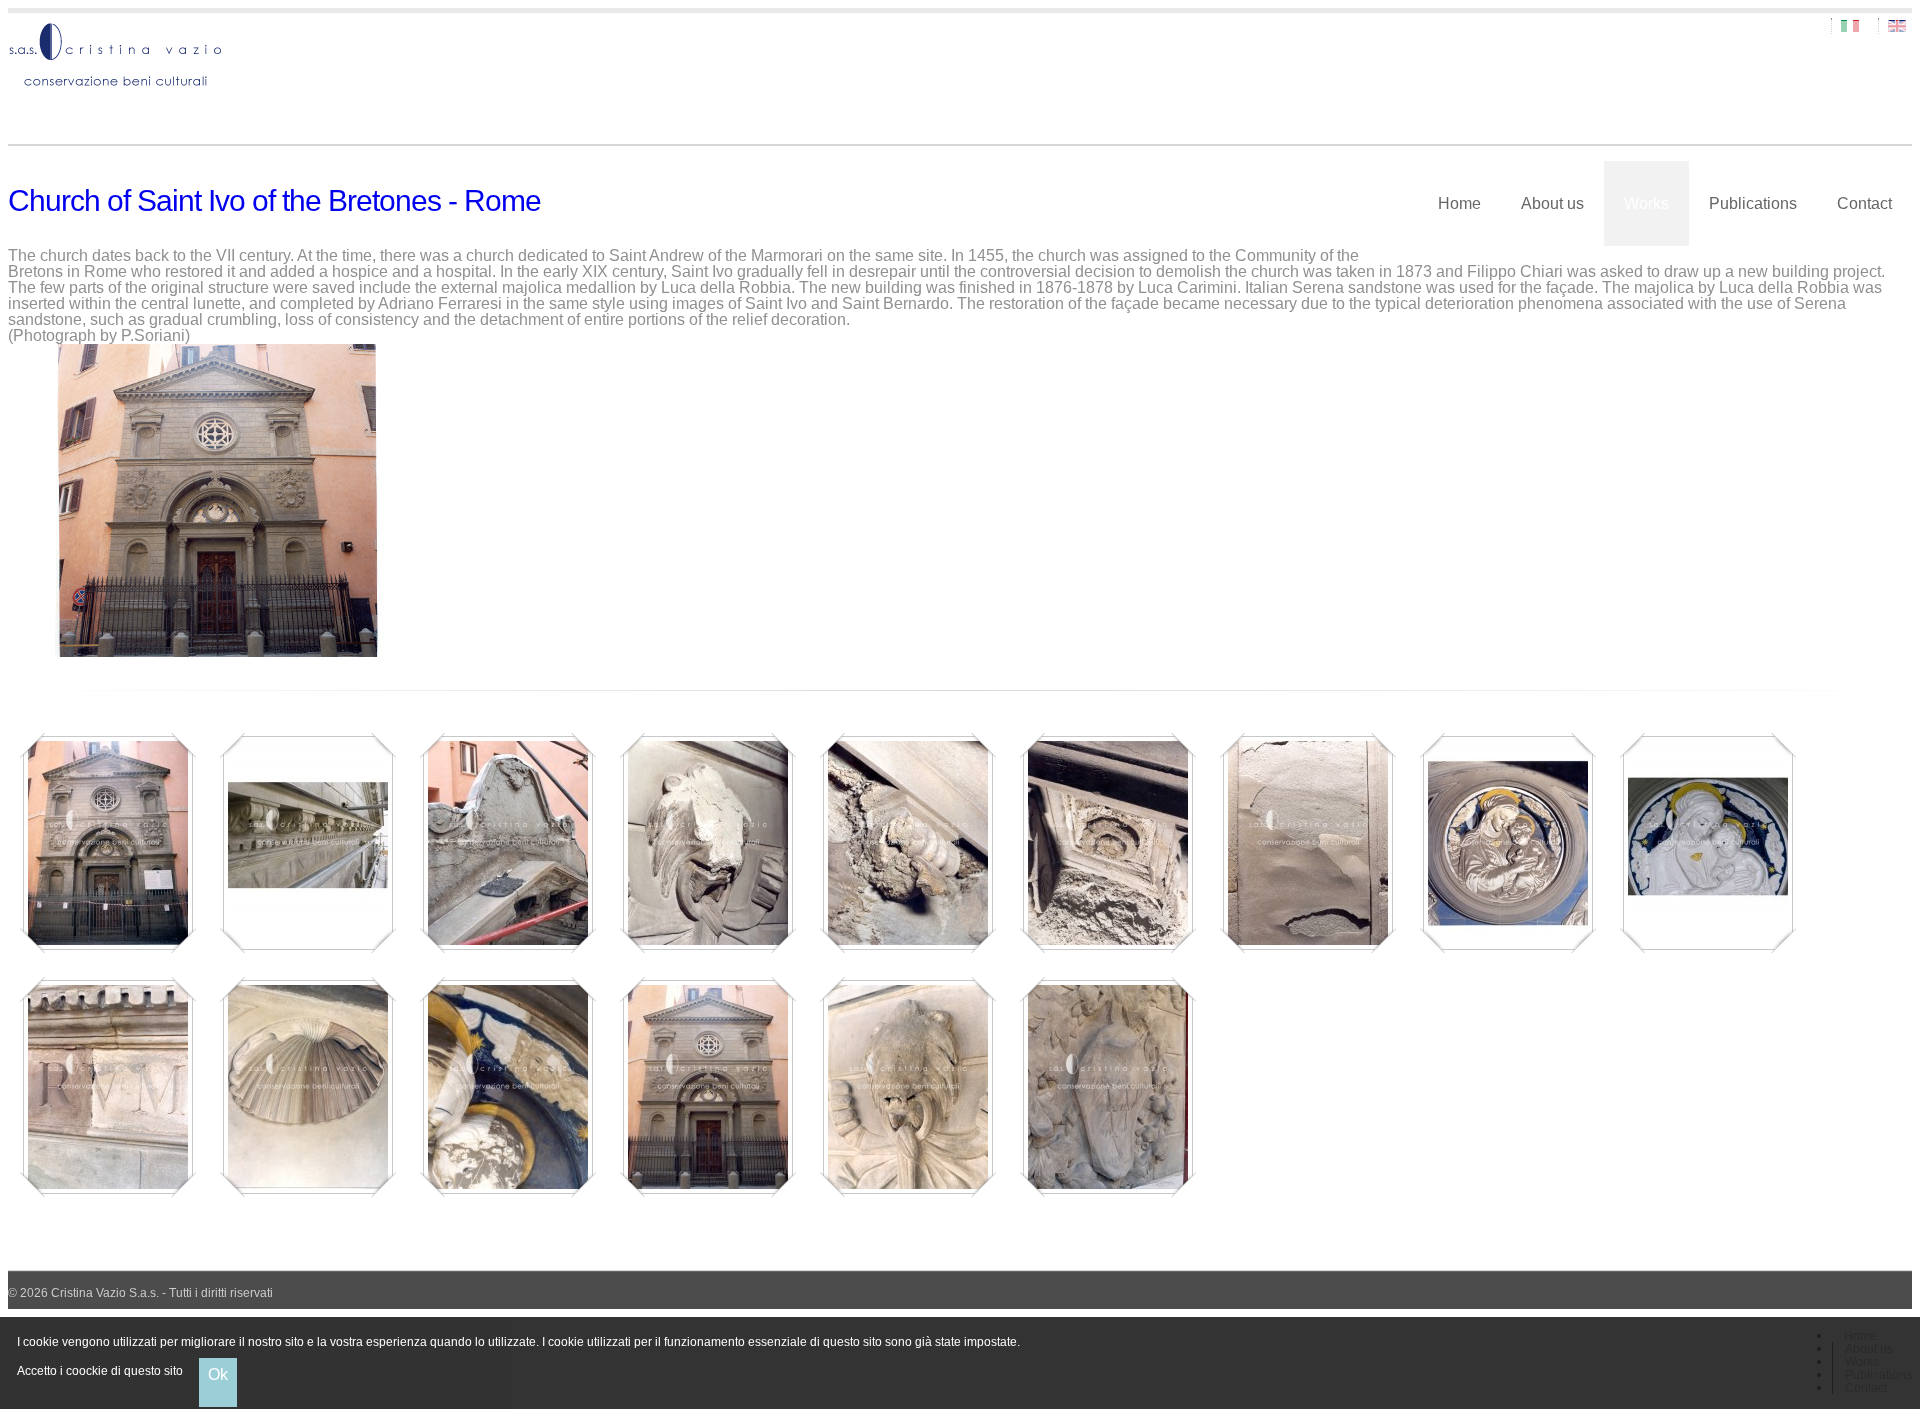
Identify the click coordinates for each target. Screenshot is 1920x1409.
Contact (1864, 203)
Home (1459, 203)
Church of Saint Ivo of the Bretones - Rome (274, 200)
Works (1646, 203)
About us (1552, 203)
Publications (1753, 203)
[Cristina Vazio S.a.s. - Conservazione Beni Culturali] (960, 56)
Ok (218, 1374)
